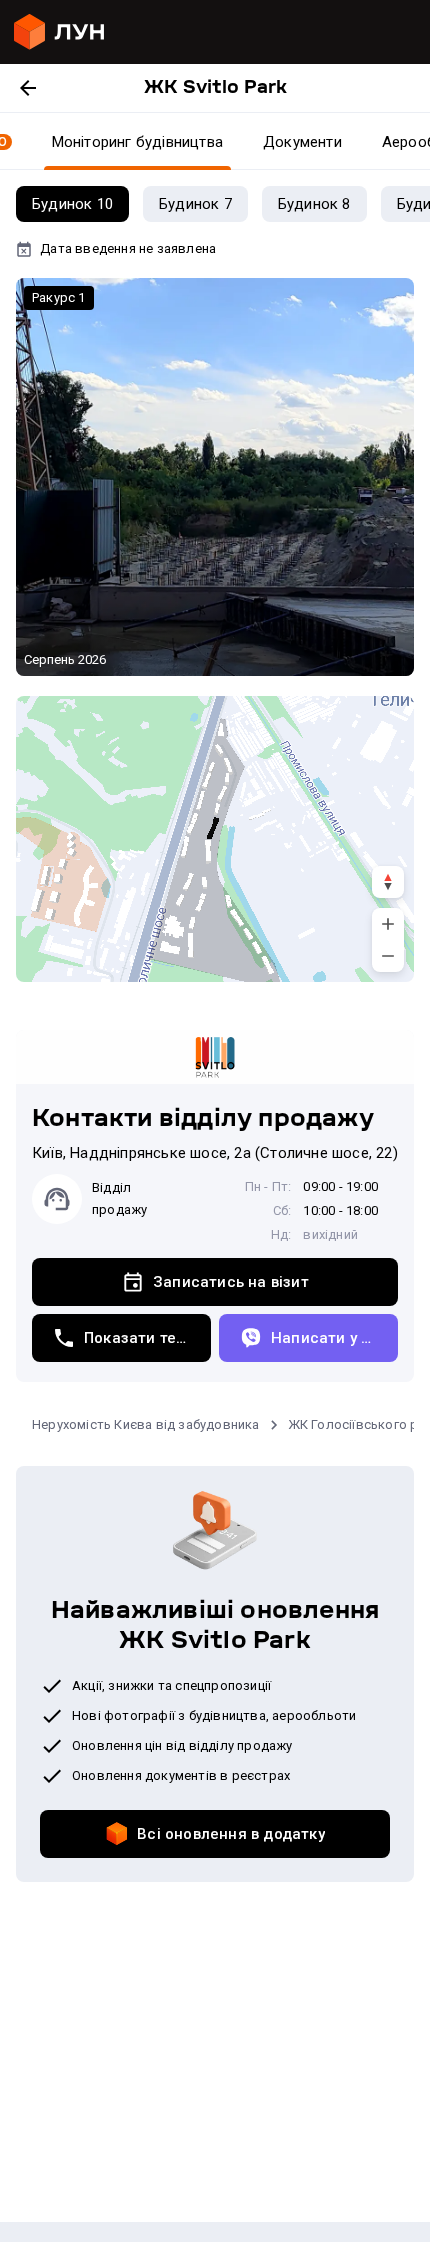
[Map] (215, 839)
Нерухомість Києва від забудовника (146, 1424)
